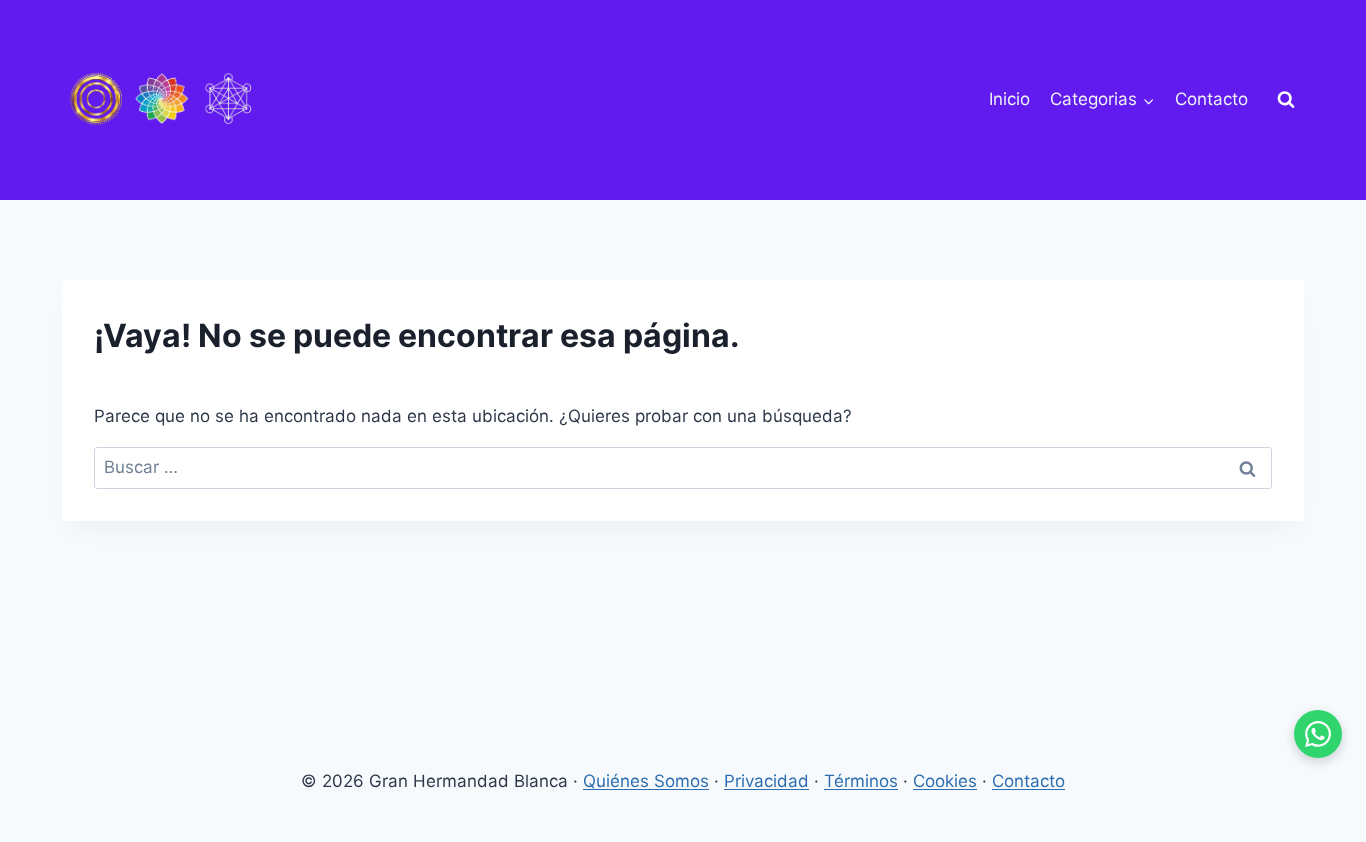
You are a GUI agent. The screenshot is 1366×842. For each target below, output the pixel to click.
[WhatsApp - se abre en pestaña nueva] (1318, 734)
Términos (861, 781)
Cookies (945, 781)
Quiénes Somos (646, 781)
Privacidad (766, 781)
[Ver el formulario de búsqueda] (1286, 100)
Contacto (1211, 99)
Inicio (1009, 99)
